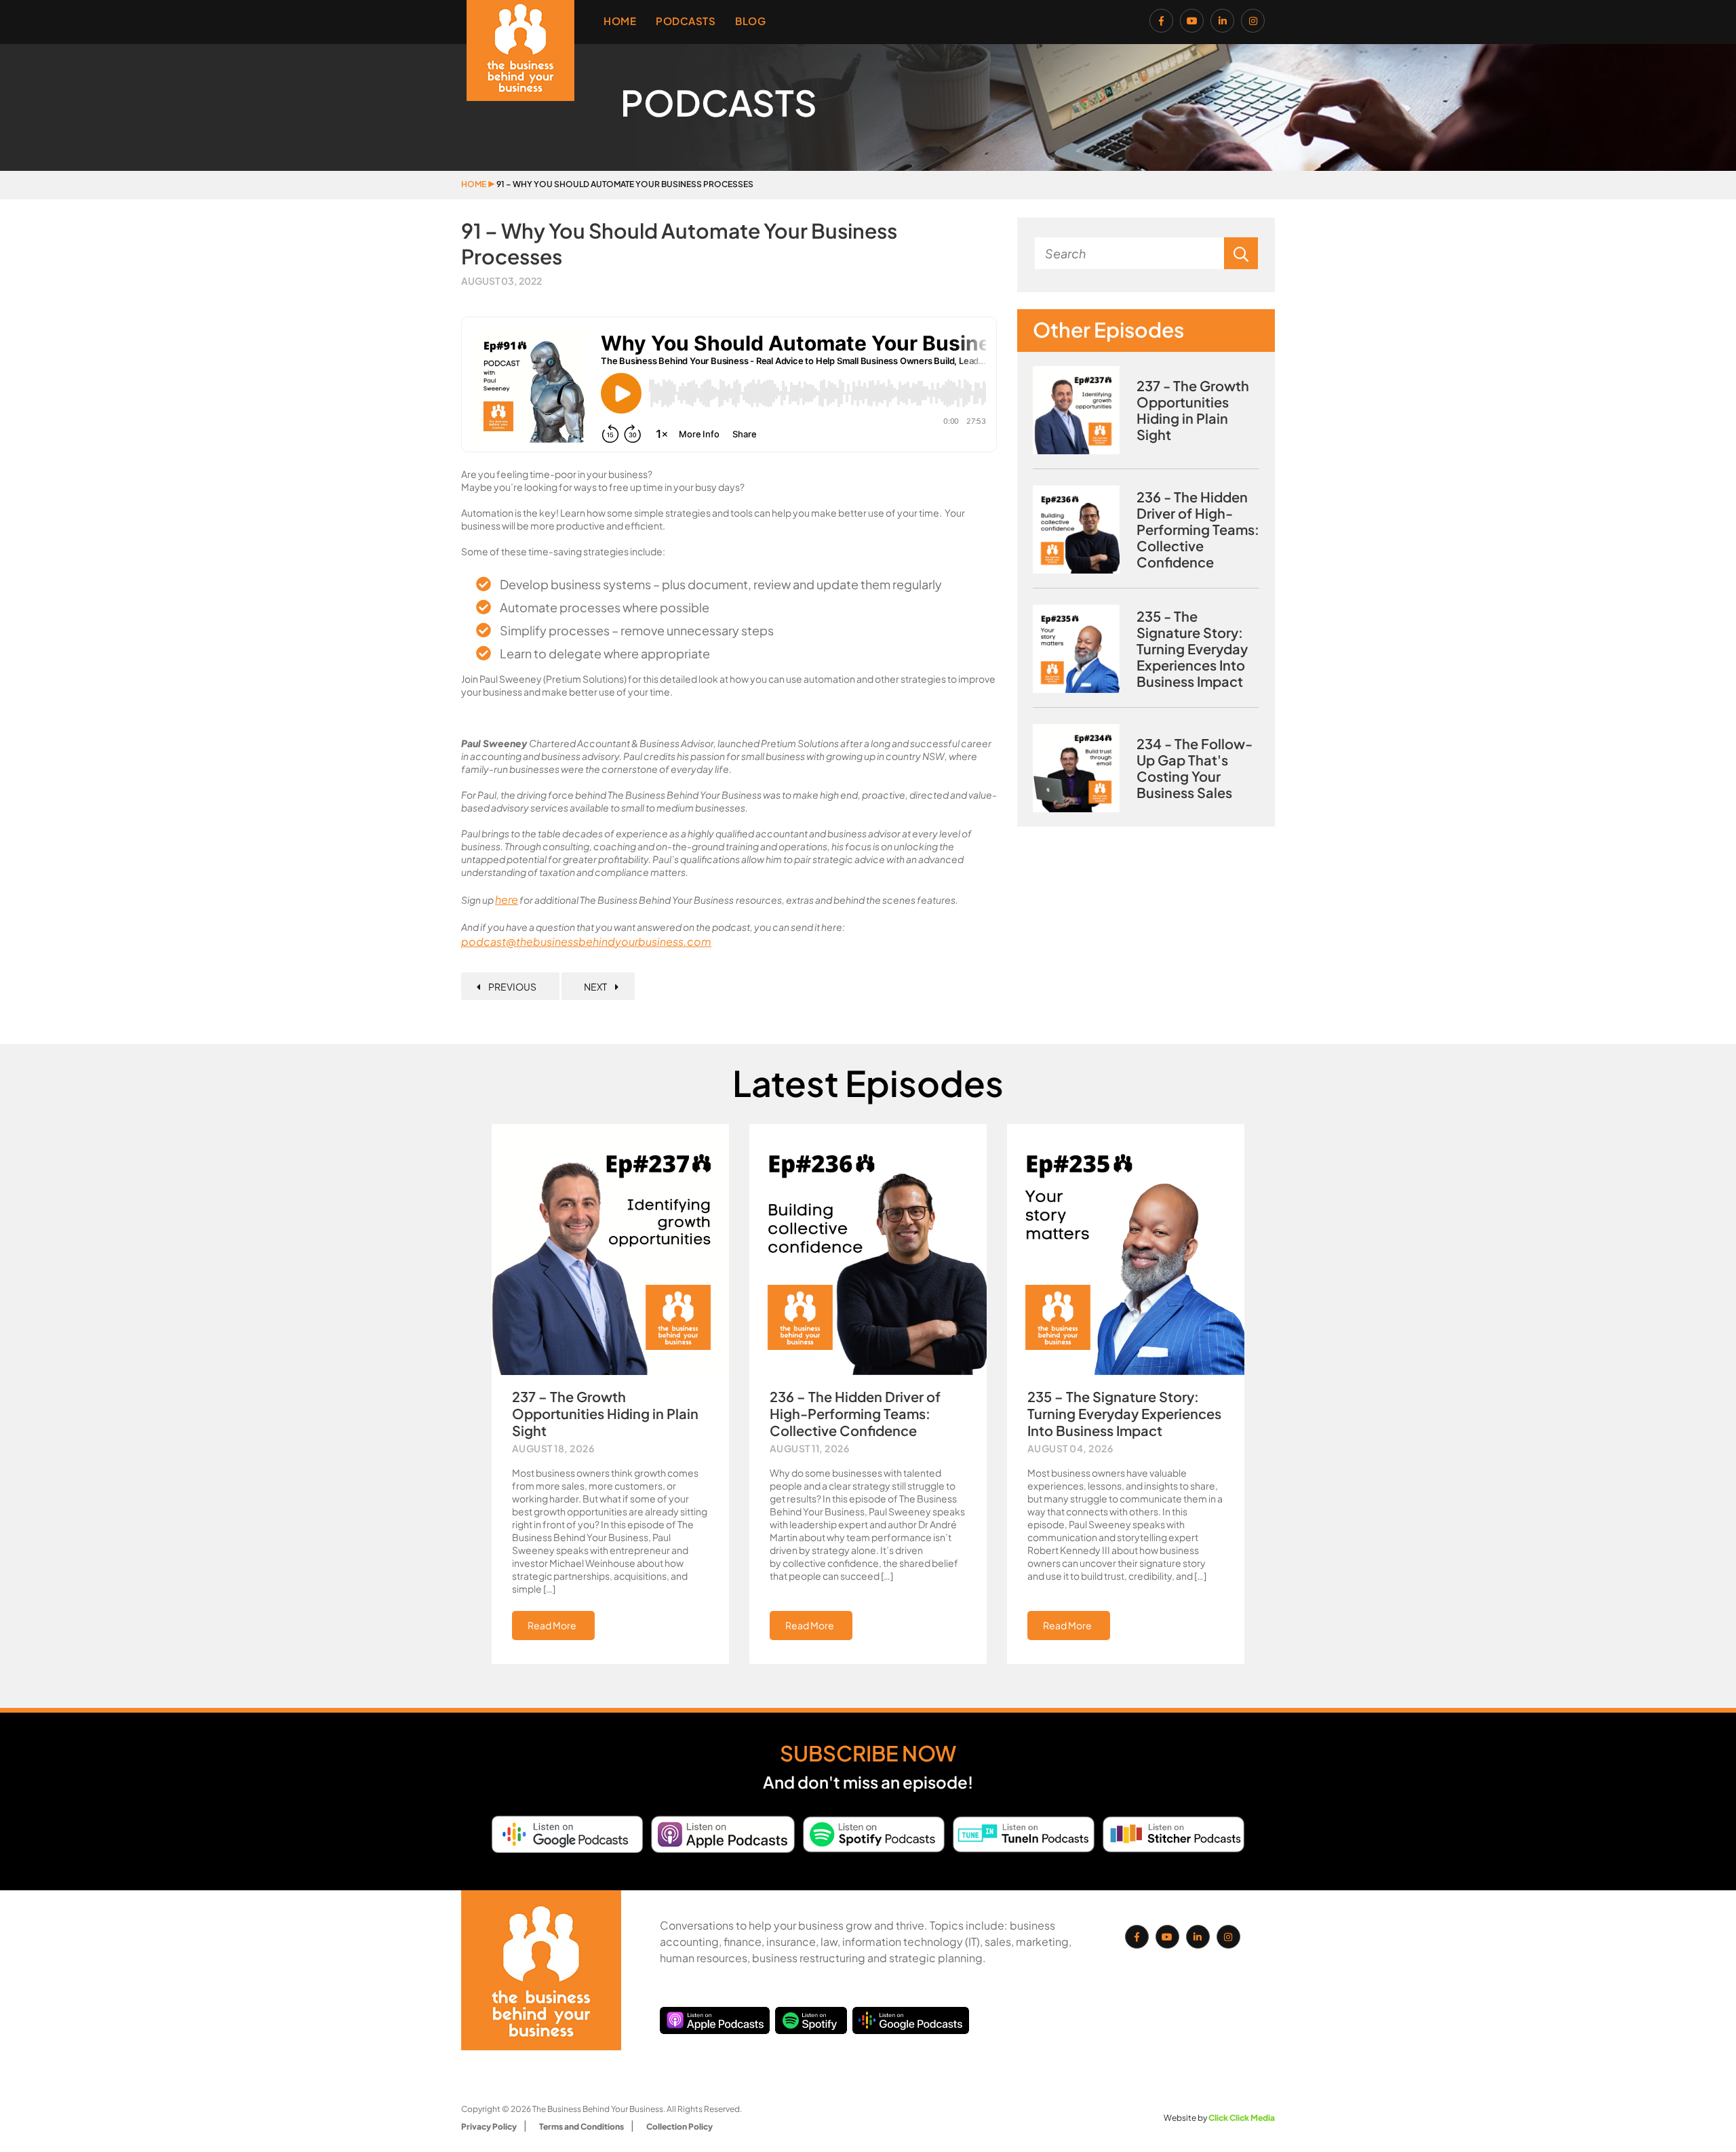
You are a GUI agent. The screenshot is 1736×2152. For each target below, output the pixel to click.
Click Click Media (1242, 2118)
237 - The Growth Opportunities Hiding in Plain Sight (1193, 410)
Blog (750, 21)
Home (620, 21)
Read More (552, 1625)
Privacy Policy (489, 2127)
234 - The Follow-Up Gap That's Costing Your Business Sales (1195, 768)
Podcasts (686, 21)
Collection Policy (679, 2127)
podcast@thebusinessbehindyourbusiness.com (586, 941)
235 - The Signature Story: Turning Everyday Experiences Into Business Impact (1192, 649)
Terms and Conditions (581, 2127)
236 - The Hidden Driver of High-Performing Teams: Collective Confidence (1198, 530)
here (507, 899)
